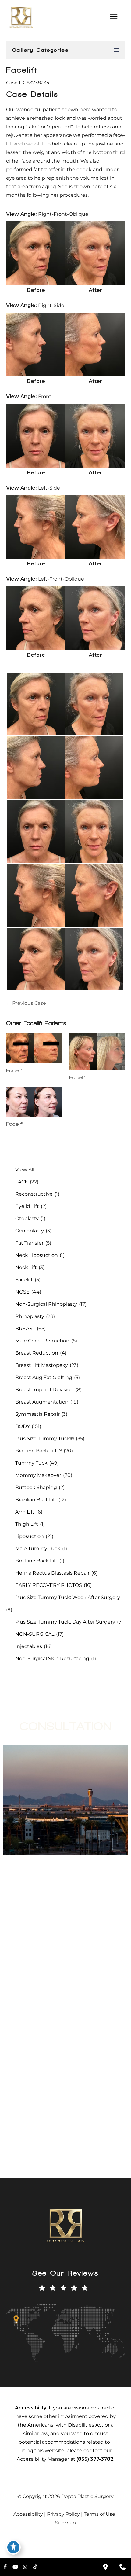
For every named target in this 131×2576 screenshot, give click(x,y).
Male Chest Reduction (42, 1341)
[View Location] (10, 2019)
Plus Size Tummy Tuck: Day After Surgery (65, 1622)
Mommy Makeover (38, 1475)
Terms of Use (99, 2514)
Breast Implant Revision (44, 1390)
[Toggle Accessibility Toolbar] (13, 2547)
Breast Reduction (37, 1353)
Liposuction (30, 1536)
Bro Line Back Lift (36, 1561)
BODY (23, 1426)
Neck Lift (26, 1267)
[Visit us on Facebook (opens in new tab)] (11, 2073)
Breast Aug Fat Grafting (44, 1377)
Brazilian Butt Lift (36, 1500)
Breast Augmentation (42, 1402)
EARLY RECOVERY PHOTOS (49, 1585)
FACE (22, 1182)
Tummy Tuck (31, 1463)
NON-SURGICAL (35, 1634)
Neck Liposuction (37, 1255)
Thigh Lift (27, 1524)
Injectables (29, 1646)
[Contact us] (122, 2567)
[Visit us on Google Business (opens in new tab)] (62, 2073)
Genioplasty (30, 1231)
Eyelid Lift (27, 1206)
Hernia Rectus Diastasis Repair (52, 1573)
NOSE (22, 1292)
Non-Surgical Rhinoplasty (46, 1304)
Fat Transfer (29, 1243)
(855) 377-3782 (62, 1887)
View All (25, 1170)
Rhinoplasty (30, 1316)
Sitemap (65, 2523)
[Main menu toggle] (113, 17)
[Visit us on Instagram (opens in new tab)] (37, 2073)
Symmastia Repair (37, 1414)
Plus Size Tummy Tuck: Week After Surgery (68, 1597)
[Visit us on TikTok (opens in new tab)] (49, 2073)
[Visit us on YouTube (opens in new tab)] (24, 2073)
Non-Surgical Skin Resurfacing (52, 1659)
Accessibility (28, 2514)
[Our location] (105, 2567)
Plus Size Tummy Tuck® (45, 1438)
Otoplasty (27, 1218)
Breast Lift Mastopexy (42, 1365)
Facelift (22, 70)
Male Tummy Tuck (38, 1549)
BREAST (25, 1328)
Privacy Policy (63, 2514)
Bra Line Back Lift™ (39, 1451)
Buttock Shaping (36, 1487)
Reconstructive (34, 1194)
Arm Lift (25, 1512)
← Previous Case (26, 1003)
